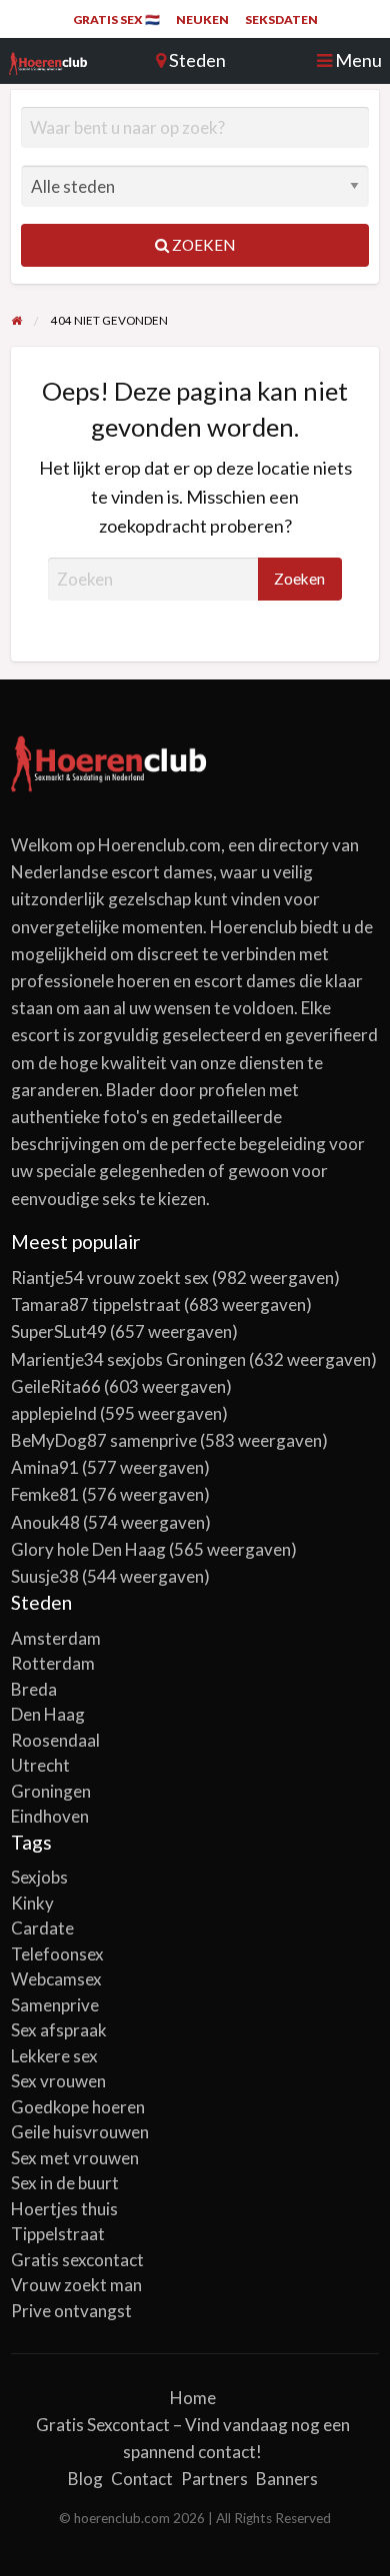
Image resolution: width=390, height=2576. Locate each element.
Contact (142, 2479)
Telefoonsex (57, 1954)
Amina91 (45, 1467)
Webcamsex (56, 1979)
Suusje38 (45, 1576)
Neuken (202, 19)
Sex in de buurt (65, 2183)
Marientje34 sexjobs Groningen (128, 1359)
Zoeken (202, 245)
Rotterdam (53, 1663)
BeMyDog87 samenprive (104, 1440)
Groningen (51, 1791)
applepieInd (54, 1413)
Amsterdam (56, 1638)
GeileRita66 (56, 1386)
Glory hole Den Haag (88, 1549)
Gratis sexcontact (77, 2260)
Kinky (32, 1903)
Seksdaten (281, 19)
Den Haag (48, 1714)
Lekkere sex (54, 2056)
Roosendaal (55, 1740)
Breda (34, 1689)
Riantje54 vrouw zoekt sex (110, 1278)
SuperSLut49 (59, 1331)
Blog (85, 2479)
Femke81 (45, 1494)
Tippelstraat (58, 2234)
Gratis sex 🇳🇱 (116, 19)
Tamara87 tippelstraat (96, 1304)
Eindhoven (50, 1816)
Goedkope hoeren (78, 2107)
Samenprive (55, 2005)
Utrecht (40, 1765)
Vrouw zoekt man (76, 2285)
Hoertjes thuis (64, 2209)
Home (193, 2398)
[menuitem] (116, 20)
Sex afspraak (59, 2030)
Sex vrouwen (58, 2081)
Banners (287, 2479)
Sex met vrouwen (75, 2158)
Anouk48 (45, 1522)
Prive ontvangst (71, 2311)
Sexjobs (39, 1877)
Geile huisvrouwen (80, 2132)
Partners (214, 2479)
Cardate (42, 1928)
